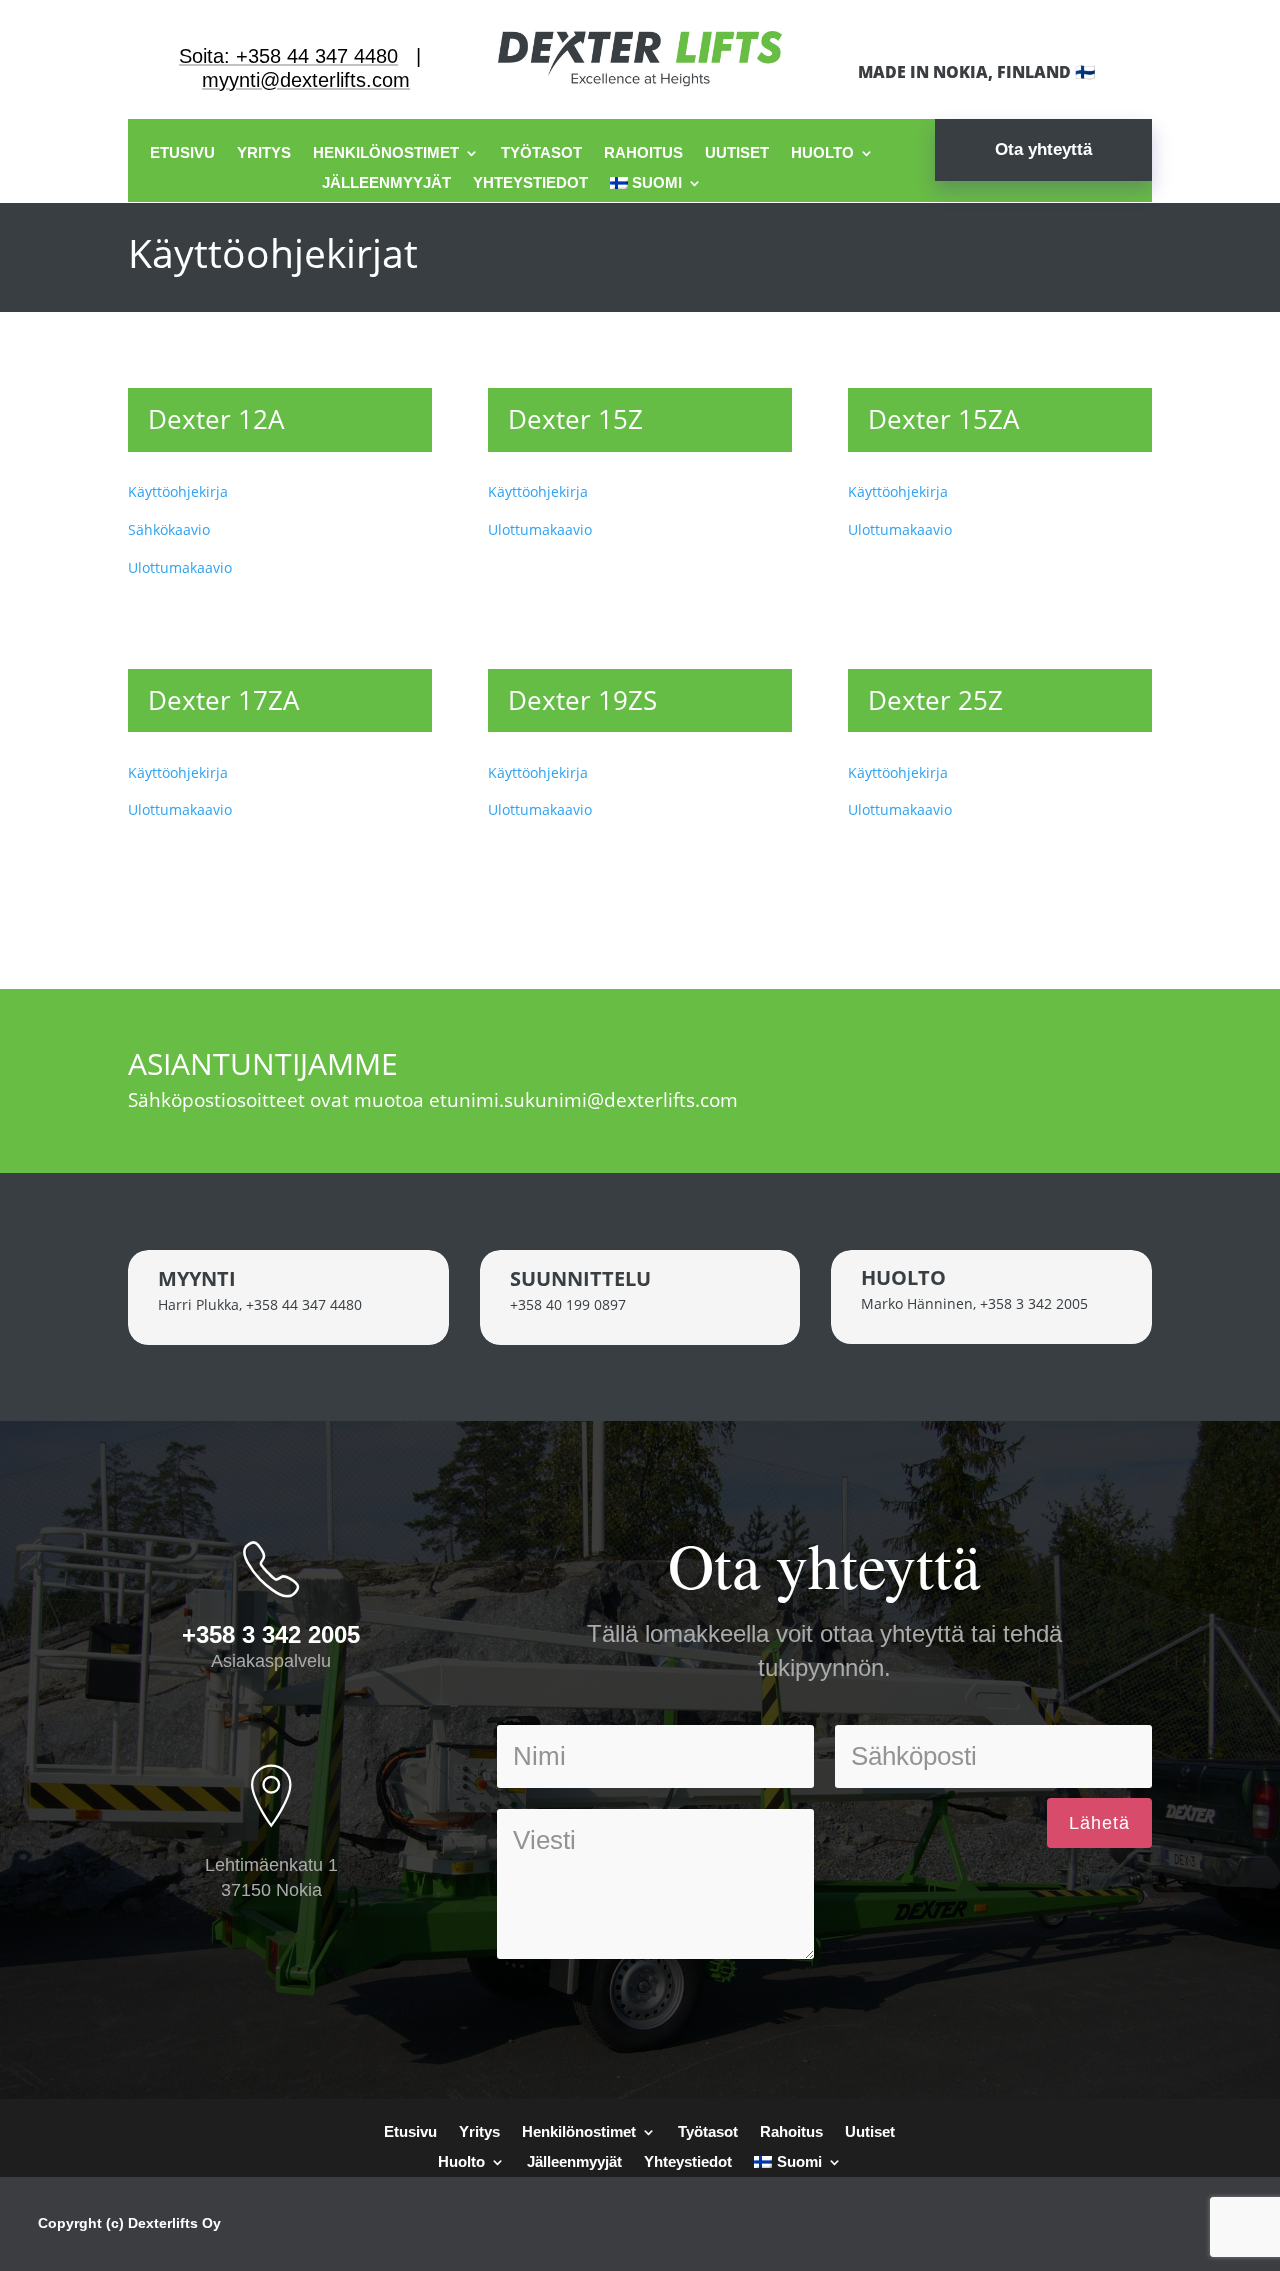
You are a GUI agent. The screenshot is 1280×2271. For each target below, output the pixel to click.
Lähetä (1099, 1823)
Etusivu (182, 153)
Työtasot (541, 153)
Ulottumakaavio (180, 567)
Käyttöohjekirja (178, 491)
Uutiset (737, 153)
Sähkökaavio (169, 529)
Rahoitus (643, 153)
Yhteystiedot (530, 183)
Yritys (264, 153)
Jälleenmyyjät (386, 183)
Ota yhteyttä (1043, 149)
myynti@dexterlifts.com (306, 80)
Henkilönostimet (386, 153)
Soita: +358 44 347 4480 (288, 56)
